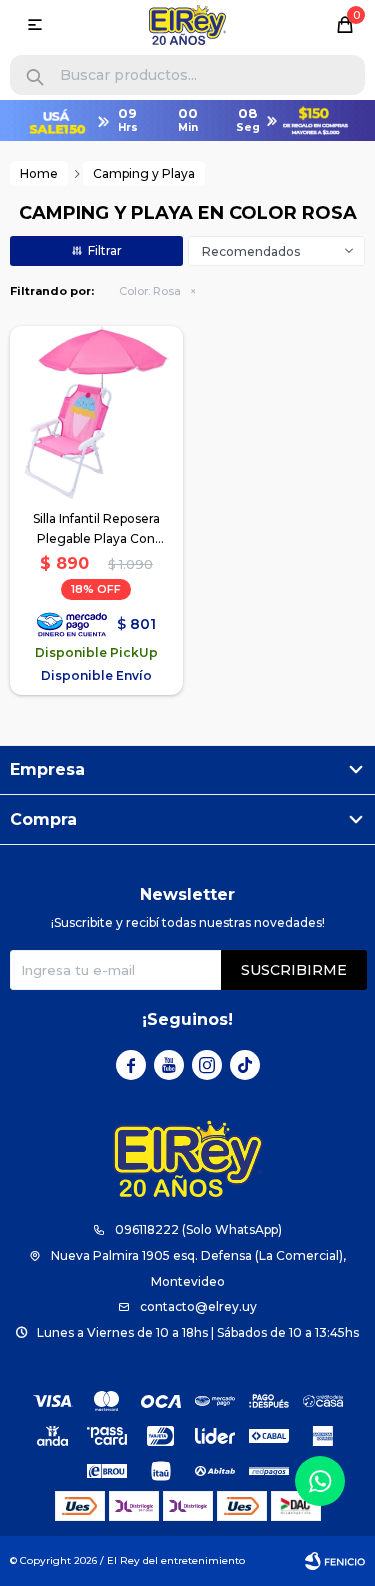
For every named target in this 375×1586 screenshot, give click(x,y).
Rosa (150, 291)
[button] (35, 77)
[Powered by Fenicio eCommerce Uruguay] (335, 1561)
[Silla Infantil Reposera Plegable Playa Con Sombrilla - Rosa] (96, 412)
